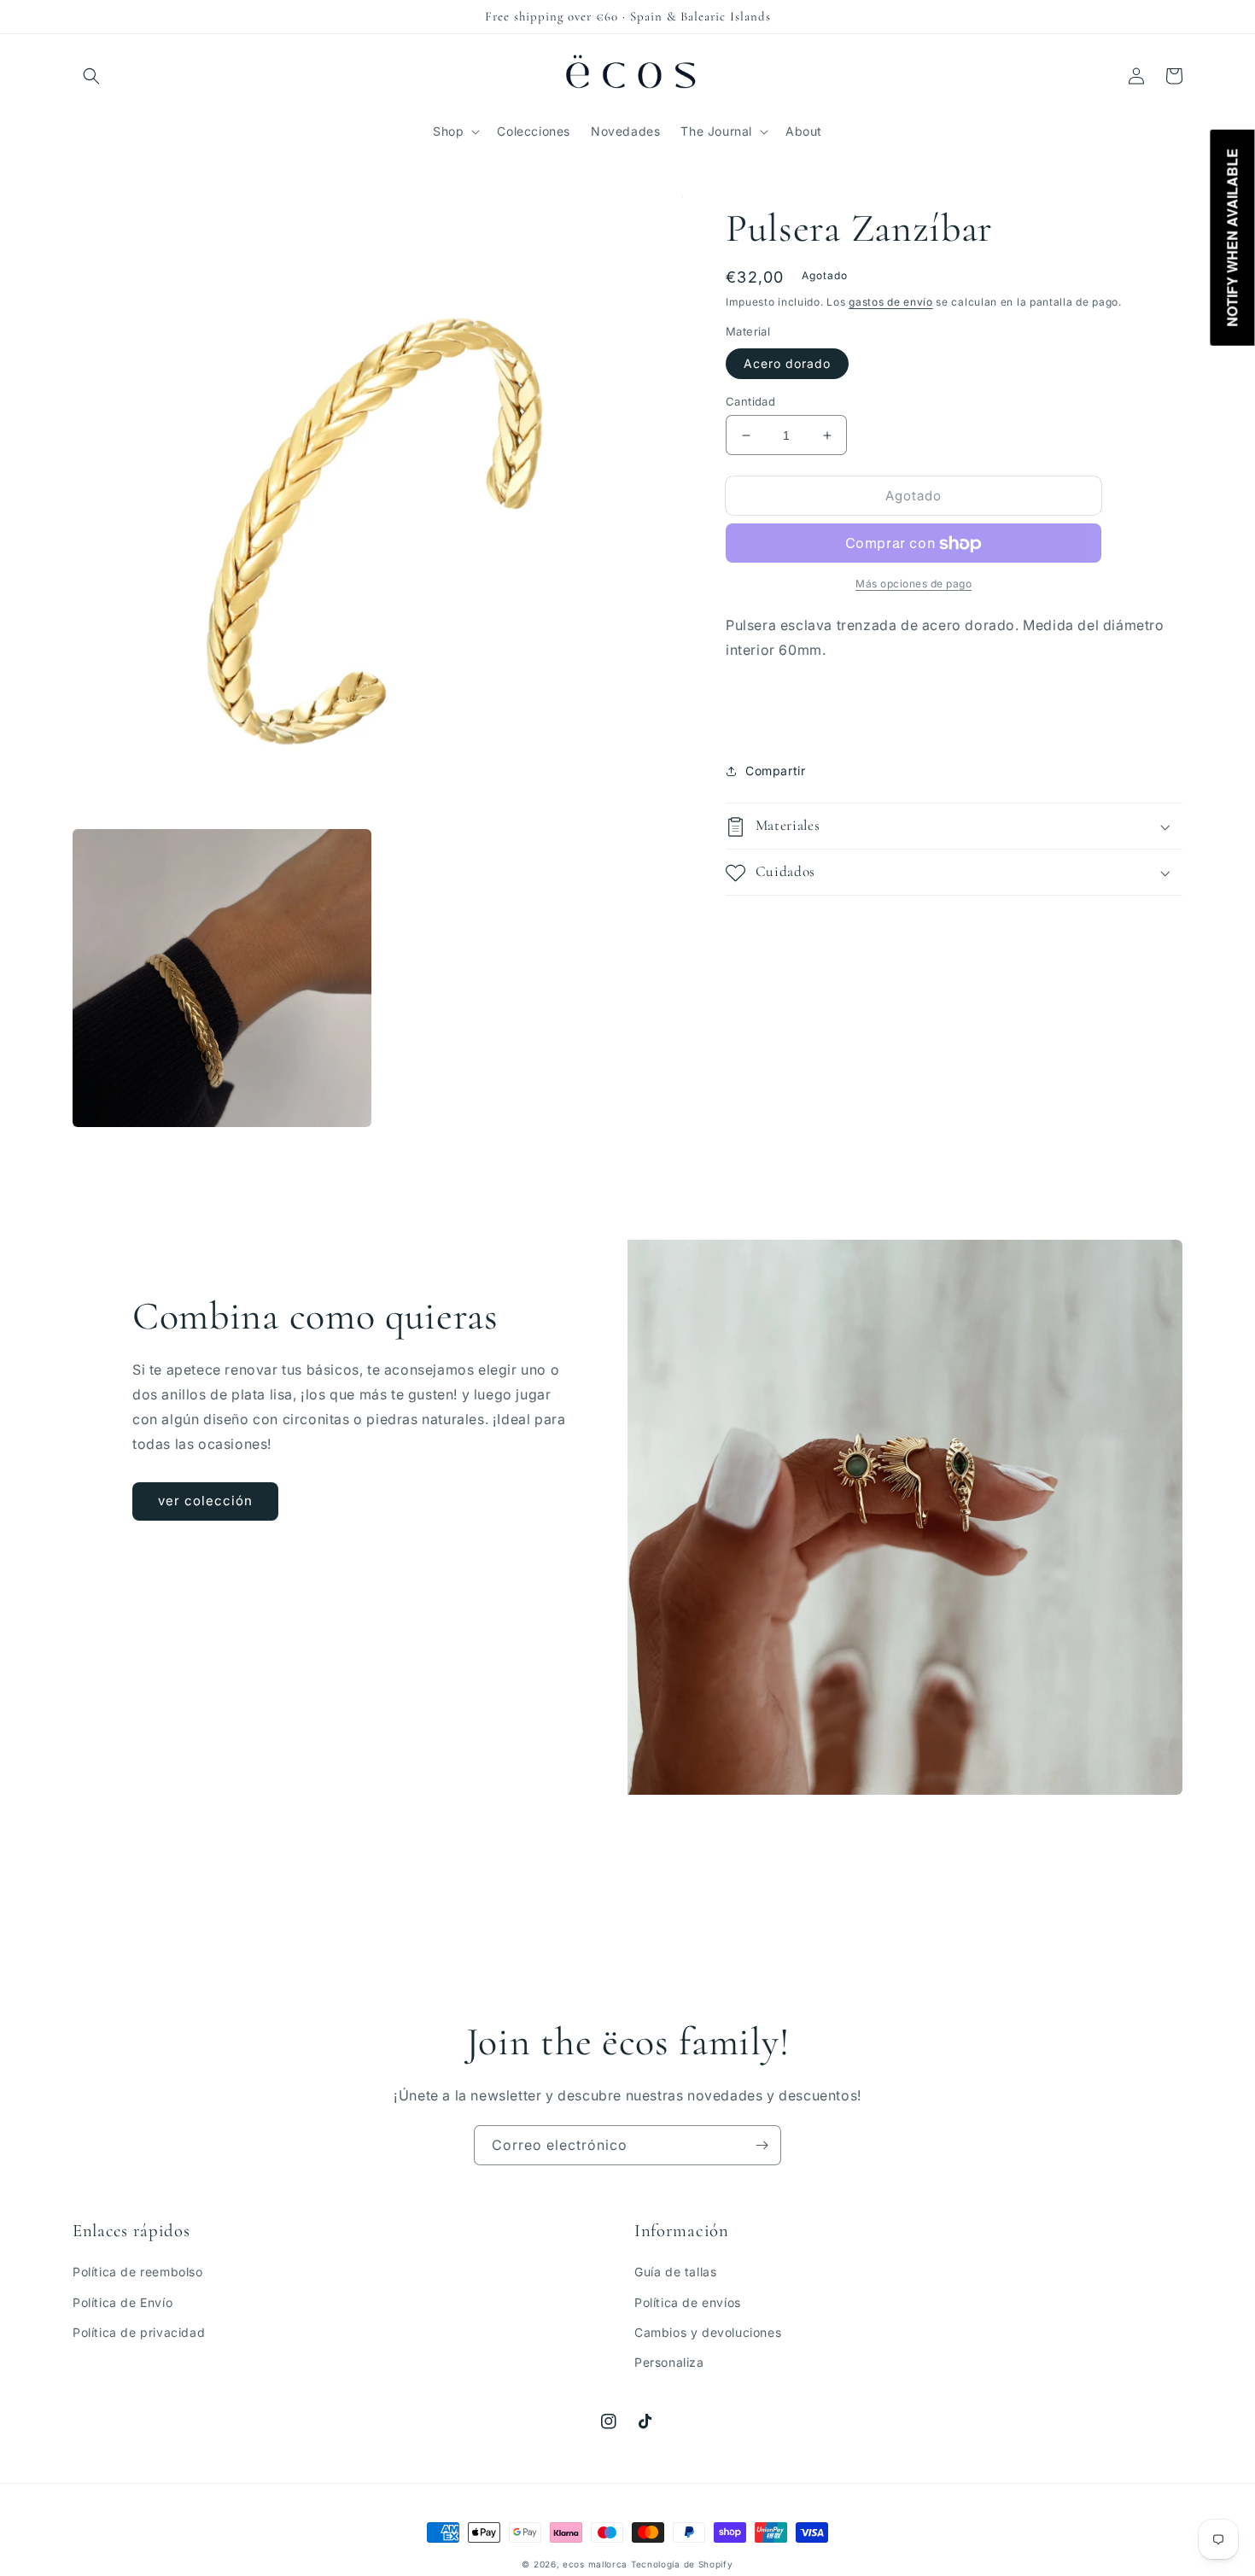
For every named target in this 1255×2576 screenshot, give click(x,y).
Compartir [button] (775, 771)
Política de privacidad (139, 2332)
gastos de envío (891, 302)
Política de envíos (688, 2302)
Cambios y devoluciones (708, 2332)
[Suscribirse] (762, 2145)
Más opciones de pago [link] (914, 584)
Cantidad (750, 401)
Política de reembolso (138, 2272)
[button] (91, 76)
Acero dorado (787, 363)
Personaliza (669, 2362)
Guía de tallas (675, 2272)
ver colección (205, 1501)
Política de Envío (123, 2302)
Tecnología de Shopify (682, 2564)
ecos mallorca (595, 2564)
